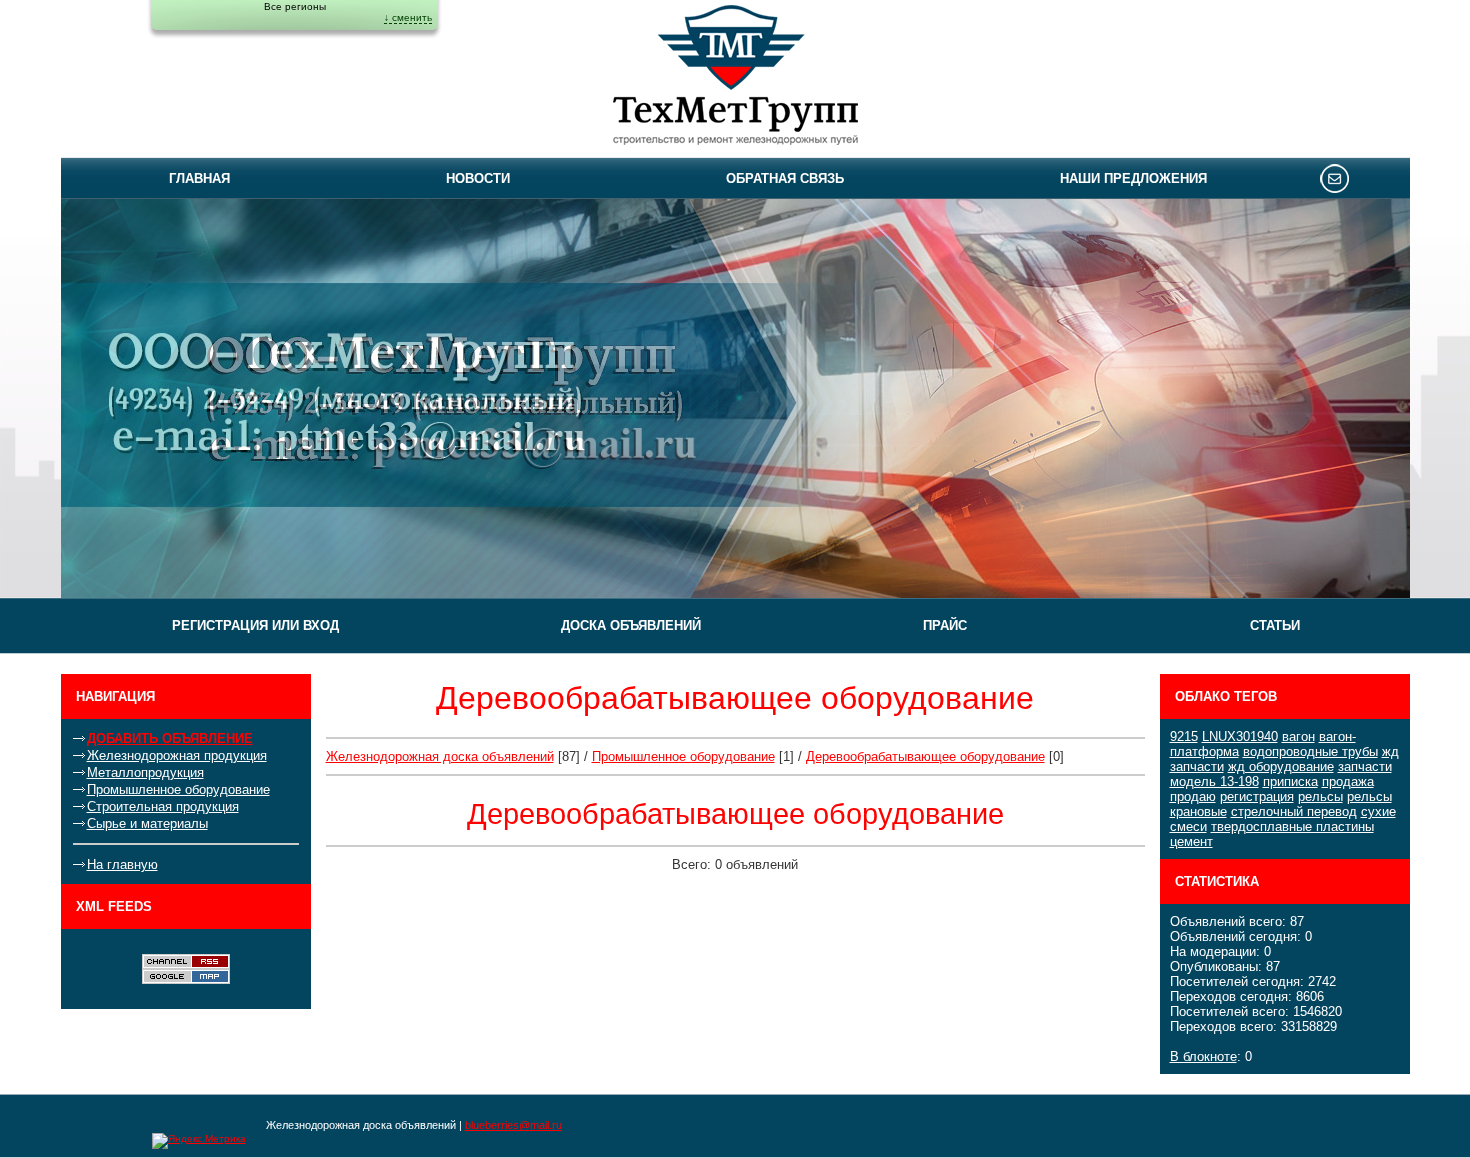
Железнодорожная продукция (177, 755)
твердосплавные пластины (1292, 826)
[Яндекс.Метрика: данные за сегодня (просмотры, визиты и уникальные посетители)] (199, 1141)
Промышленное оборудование (178, 789)
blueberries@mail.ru (513, 1125)
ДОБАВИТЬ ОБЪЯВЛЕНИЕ (170, 738)
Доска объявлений (631, 625)
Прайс (945, 625)
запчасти (1365, 766)
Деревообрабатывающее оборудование (925, 756)
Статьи (1275, 625)
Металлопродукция (145, 772)
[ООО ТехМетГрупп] (735, 78)
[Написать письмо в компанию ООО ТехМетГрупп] (1334, 178)
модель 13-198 (1214, 781)
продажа (1348, 781)
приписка (1290, 781)
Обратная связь (785, 178)
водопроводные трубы (1310, 751)
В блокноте (1203, 1056)
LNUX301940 (1240, 736)
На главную (122, 864)
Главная (199, 178)
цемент (1191, 841)
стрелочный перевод (1294, 811)
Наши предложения (1133, 178)
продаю (1193, 796)
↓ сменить (408, 17)
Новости (478, 178)
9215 (1184, 736)
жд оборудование (1281, 766)
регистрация (1257, 796)
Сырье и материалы (147, 823)
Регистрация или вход (255, 625)
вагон (1298, 736)
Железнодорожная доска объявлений (440, 756)
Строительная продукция (163, 806)
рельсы (1320, 796)
